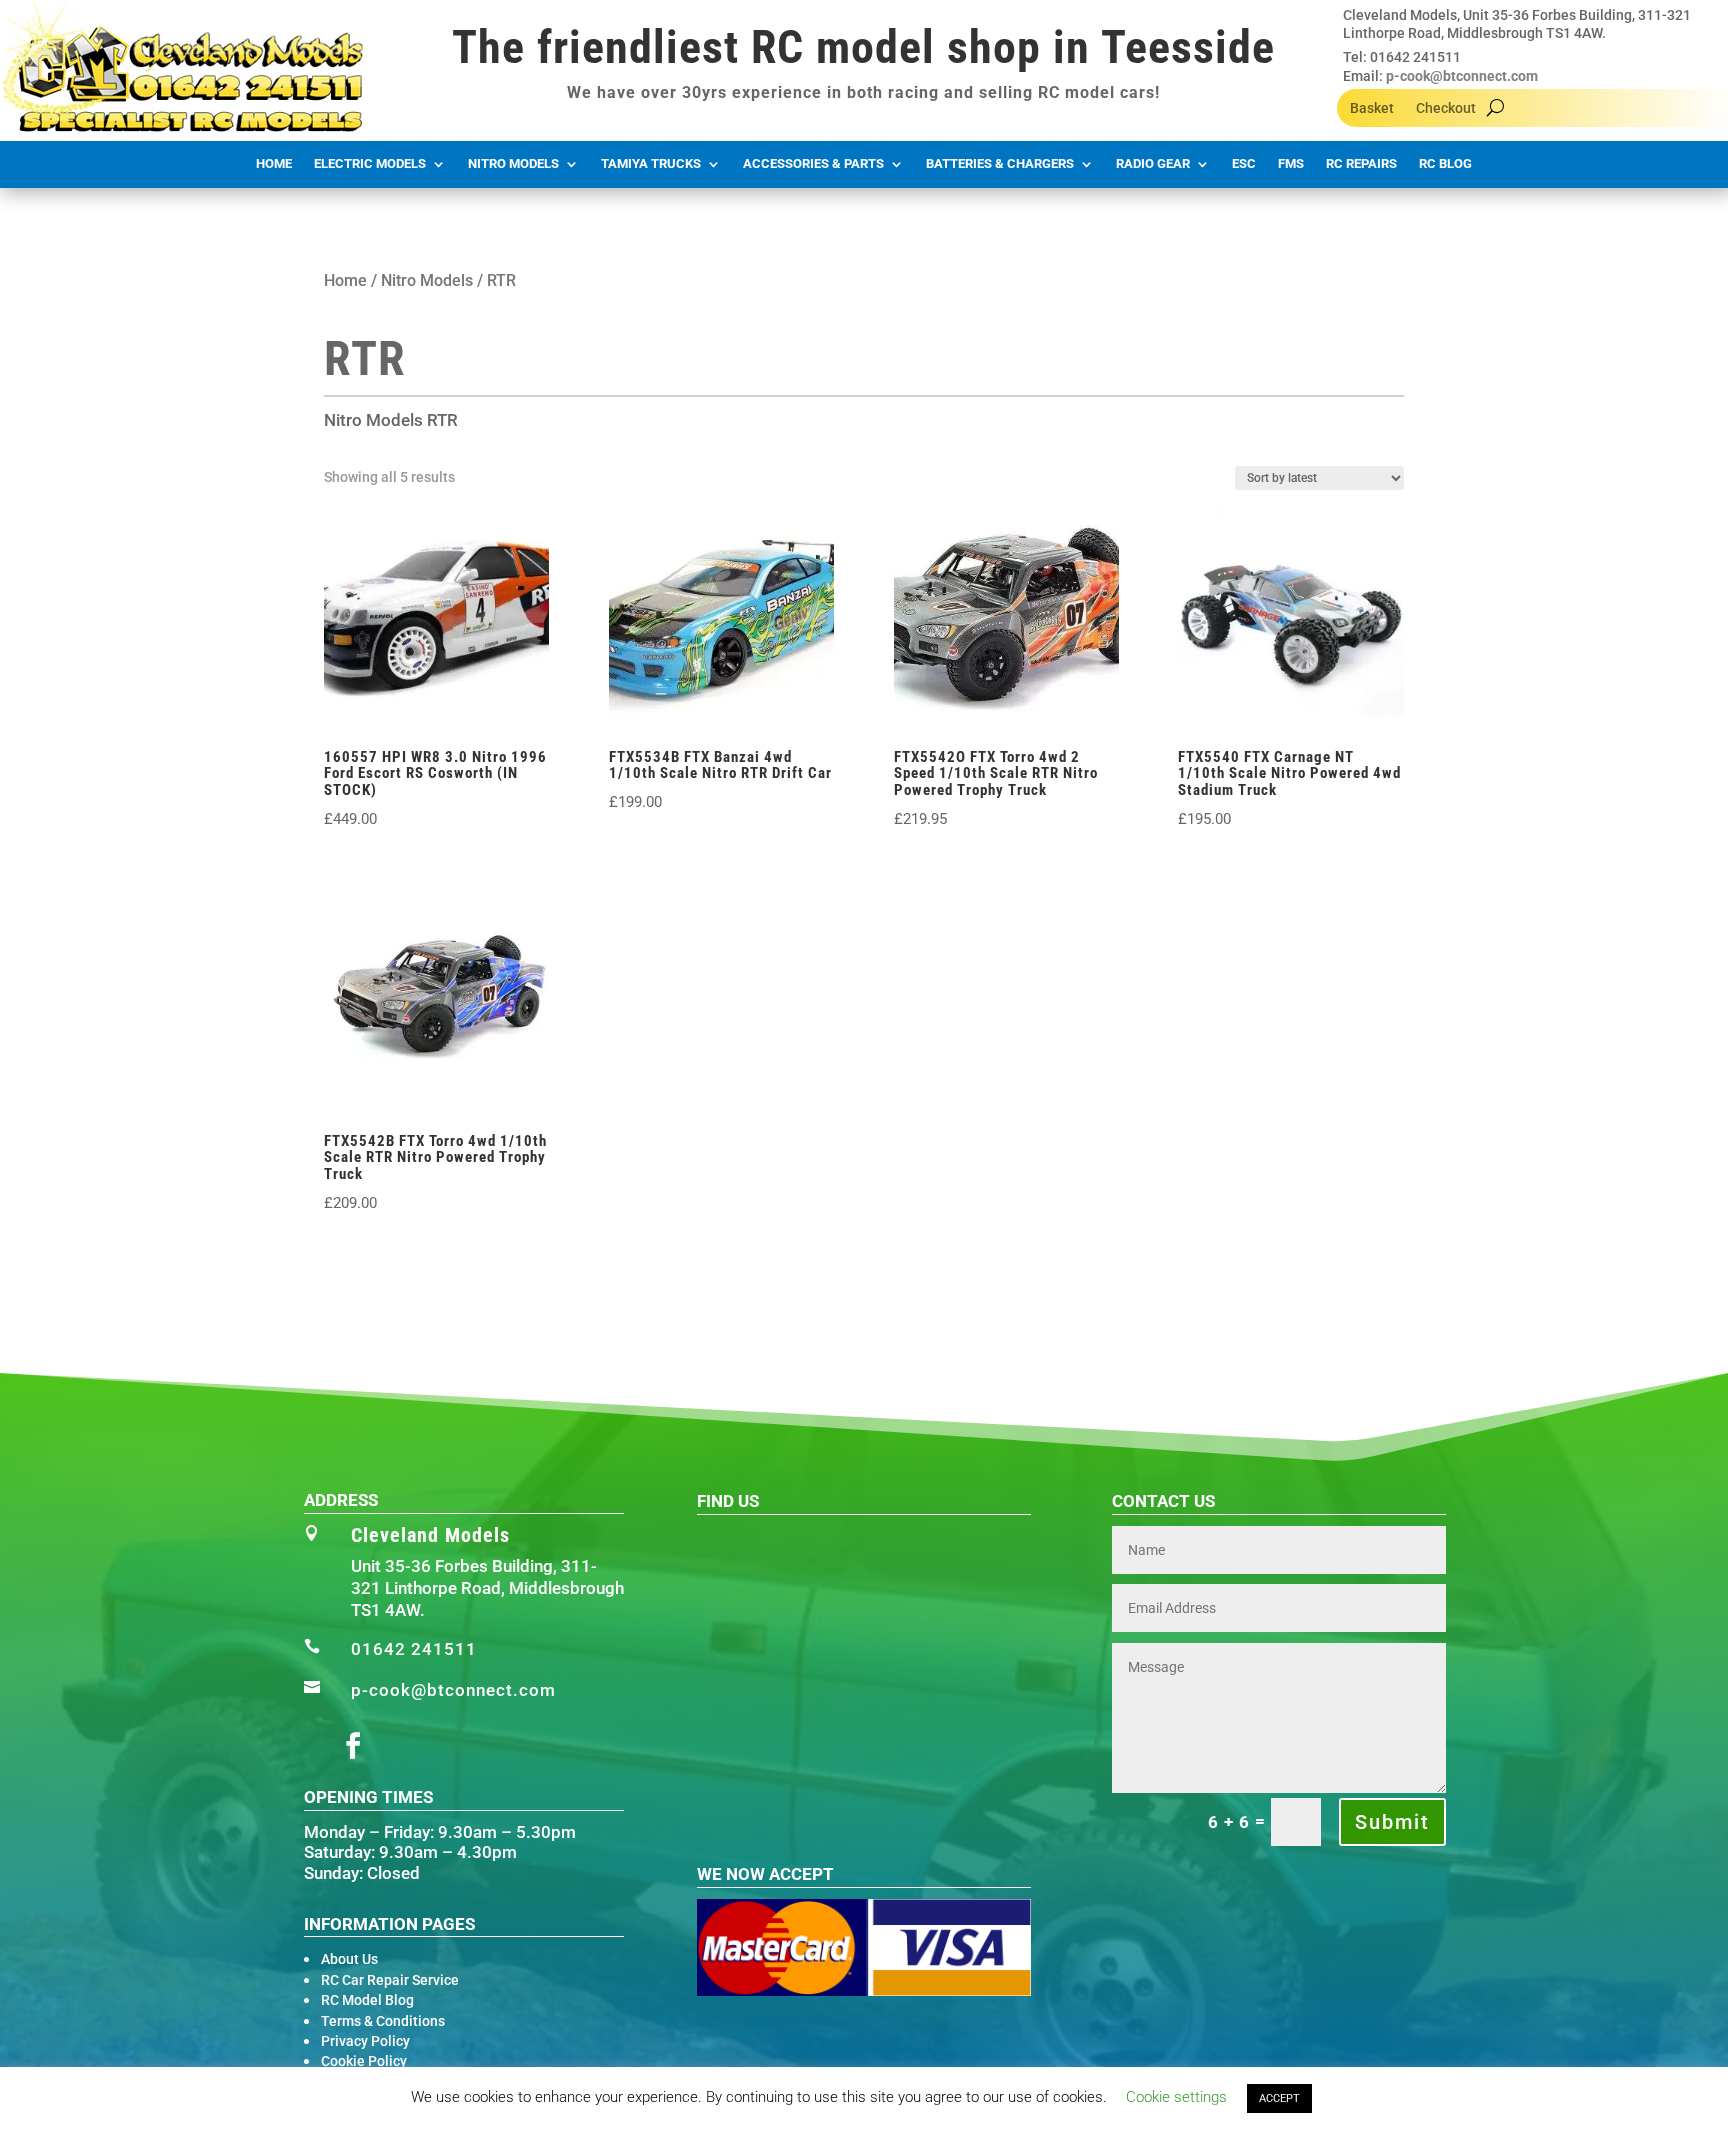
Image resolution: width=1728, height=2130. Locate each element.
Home (274, 164)
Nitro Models (513, 164)
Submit (1392, 1822)
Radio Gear (1153, 164)
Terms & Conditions (383, 2021)
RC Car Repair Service (390, 1980)
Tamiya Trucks (651, 164)
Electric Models (370, 164)
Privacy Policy (365, 2041)
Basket (1372, 108)
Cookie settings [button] (1176, 2097)
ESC (1244, 164)
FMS (1291, 164)
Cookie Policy (364, 2061)
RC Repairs (1361, 164)
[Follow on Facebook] (353, 1746)
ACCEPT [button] (1279, 2098)
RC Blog (1445, 164)
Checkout (1446, 108)
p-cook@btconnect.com (1462, 76)
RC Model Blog (367, 2000)
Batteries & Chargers (1000, 164)
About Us (349, 1959)
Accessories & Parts (813, 164)
